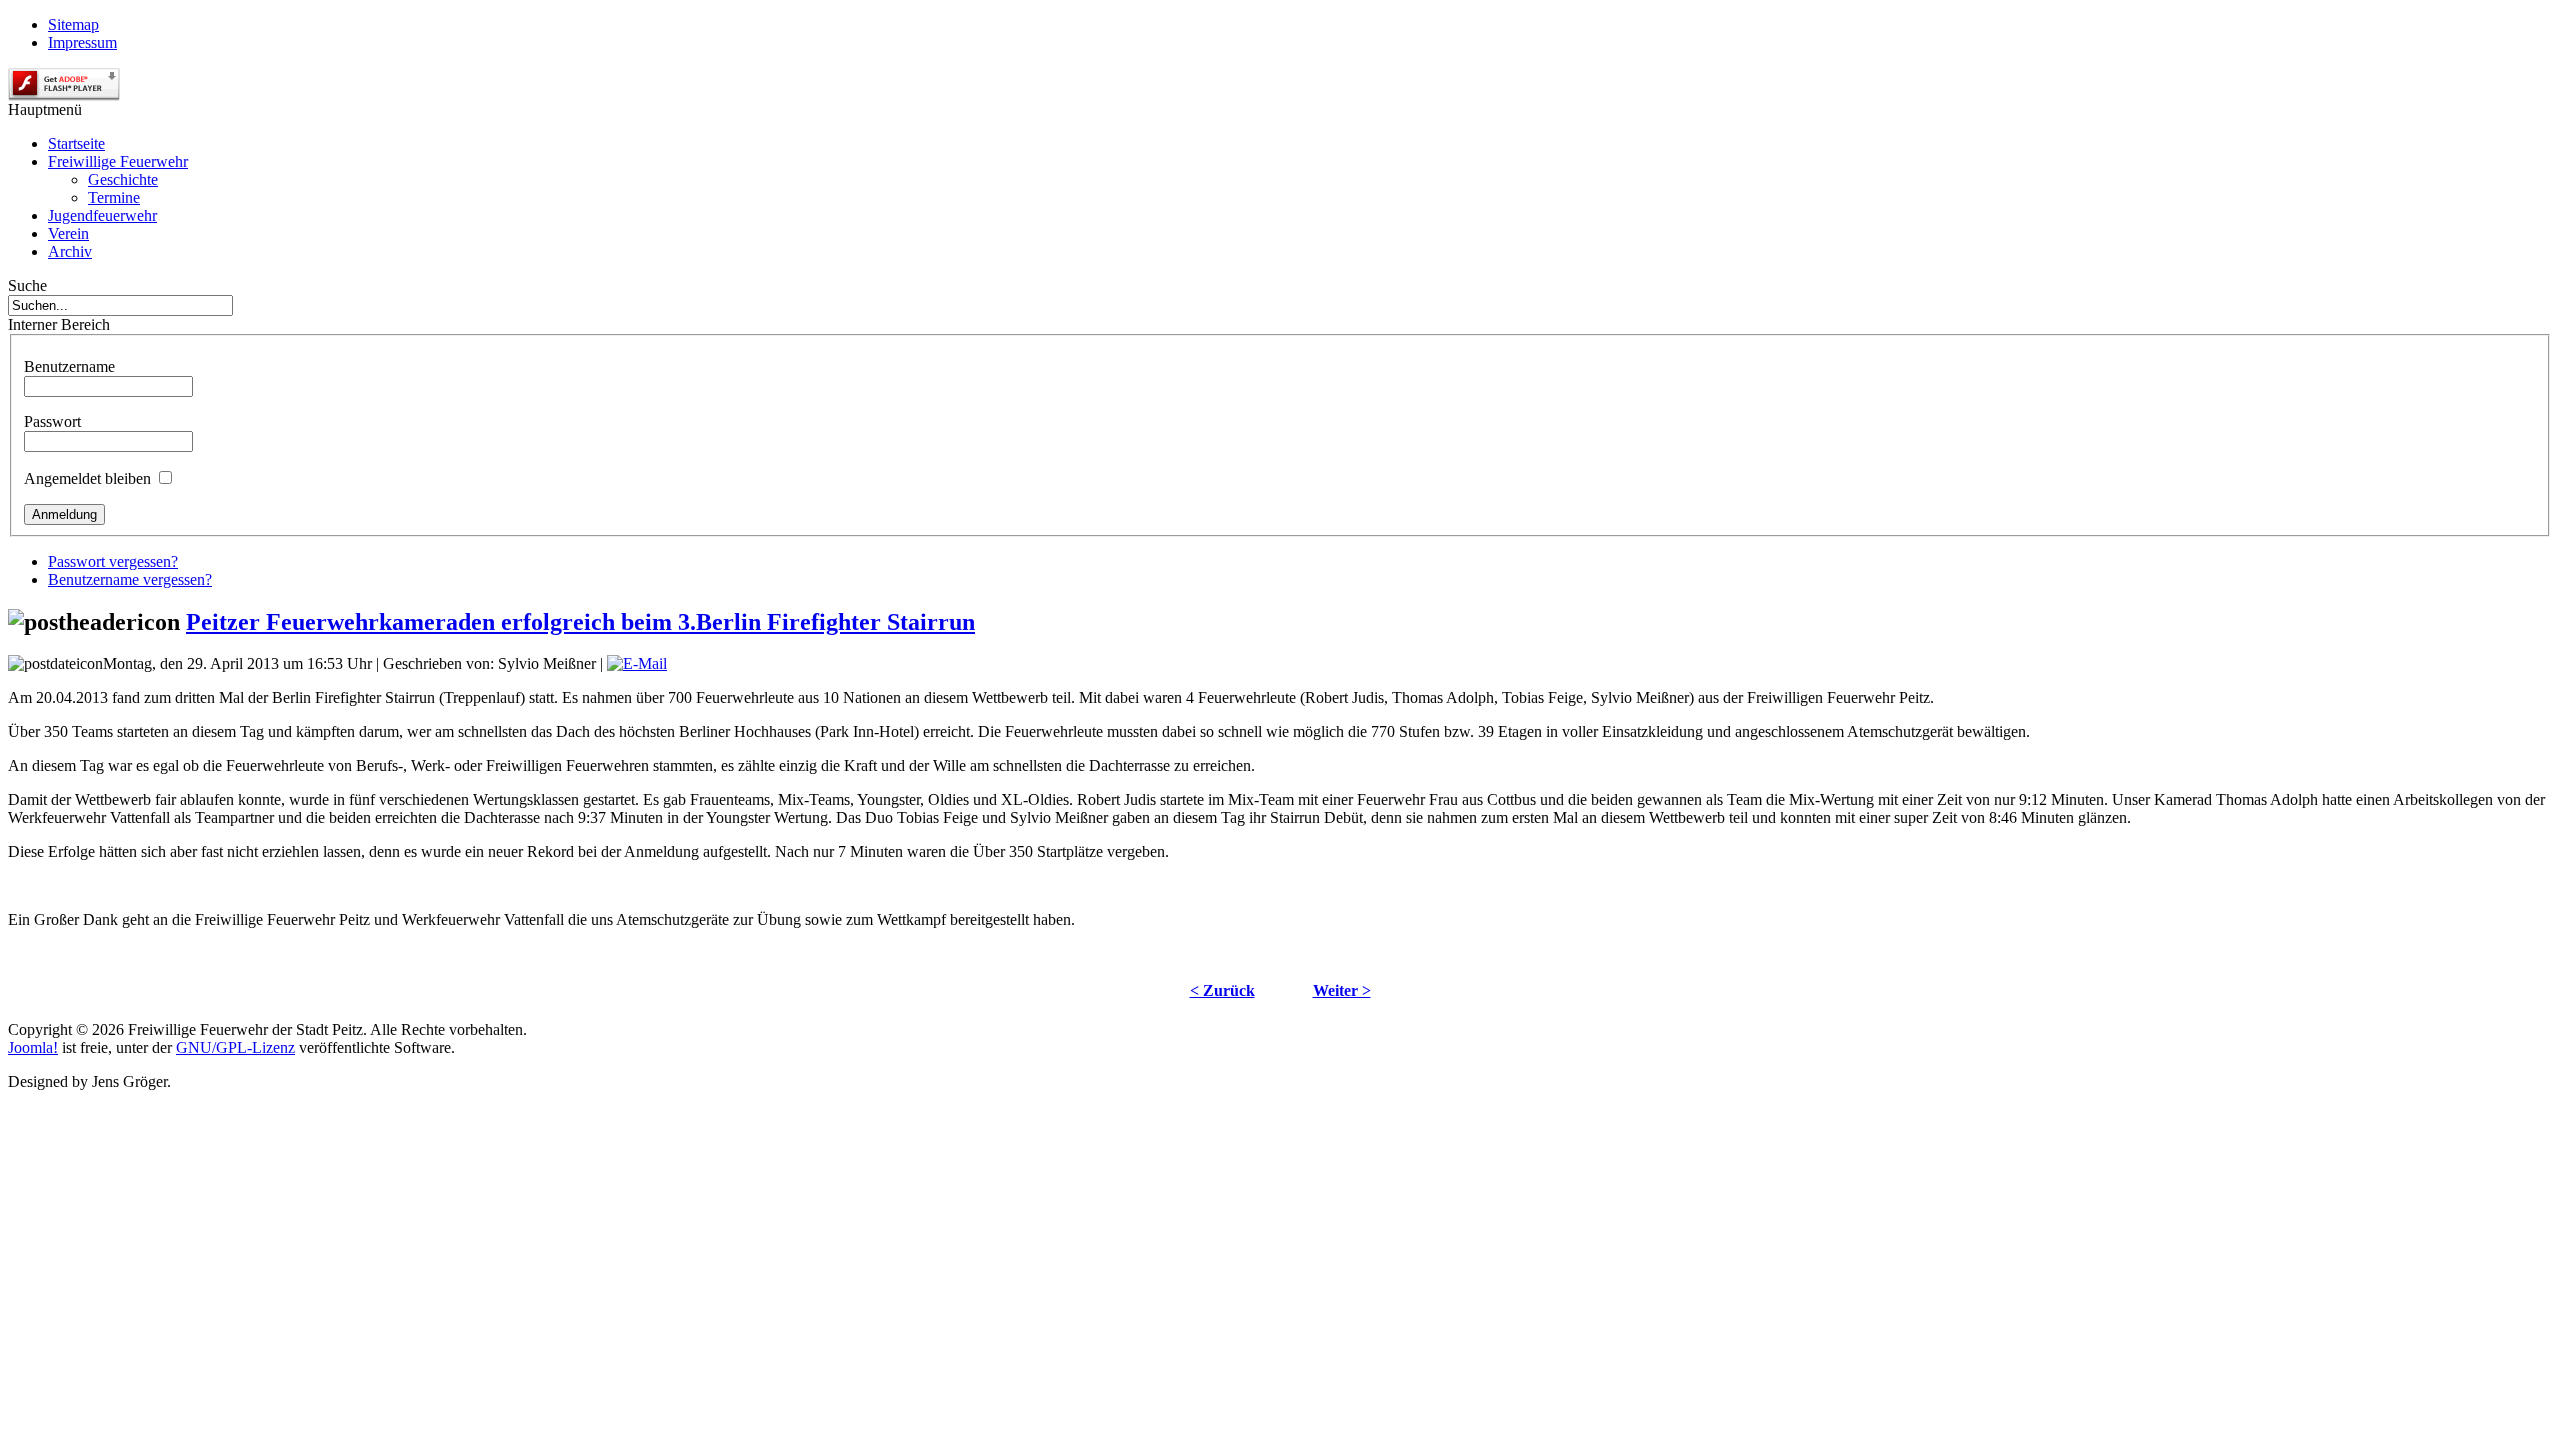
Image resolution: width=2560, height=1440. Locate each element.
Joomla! (33, 1047)
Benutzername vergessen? (130, 579)
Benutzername (69, 366)
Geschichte (123, 179)
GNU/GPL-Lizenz (235, 1047)
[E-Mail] (637, 663)
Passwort (52, 421)
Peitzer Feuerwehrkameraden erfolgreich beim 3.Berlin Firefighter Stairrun (580, 622)
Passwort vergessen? (113, 561)
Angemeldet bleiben (87, 478)
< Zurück (1222, 990)
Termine (114, 197)
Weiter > (1342, 990)
